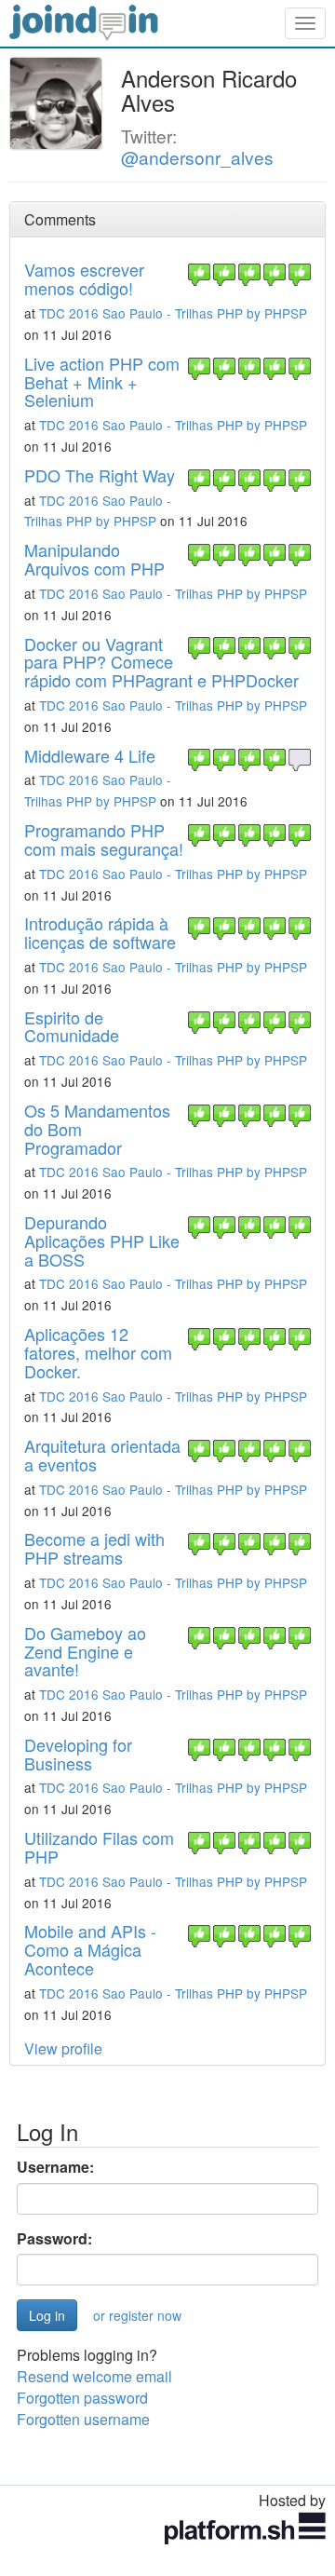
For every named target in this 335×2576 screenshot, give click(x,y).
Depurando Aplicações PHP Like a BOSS (102, 1241)
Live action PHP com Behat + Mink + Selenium (102, 382)
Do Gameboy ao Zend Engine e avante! (85, 1651)
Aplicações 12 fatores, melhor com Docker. (98, 1352)
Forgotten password (82, 2398)
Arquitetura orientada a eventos (102, 1455)
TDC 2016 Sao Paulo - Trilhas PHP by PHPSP (173, 313)
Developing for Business (78, 1754)
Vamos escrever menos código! (84, 278)
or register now (137, 2315)
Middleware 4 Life (90, 755)
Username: (55, 2167)
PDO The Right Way (100, 475)
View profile (63, 2048)
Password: (54, 2239)
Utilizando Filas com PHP (99, 1847)
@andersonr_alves (197, 157)
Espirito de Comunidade (72, 1026)
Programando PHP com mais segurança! (104, 839)
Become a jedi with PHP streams (94, 1548)
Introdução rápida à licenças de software (100, 932)
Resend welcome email (94, 2376)
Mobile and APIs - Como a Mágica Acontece (90, 1949)
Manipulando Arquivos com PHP (94, 559)
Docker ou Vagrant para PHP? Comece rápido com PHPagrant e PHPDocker (161, 662)
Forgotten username (83, 2419)
